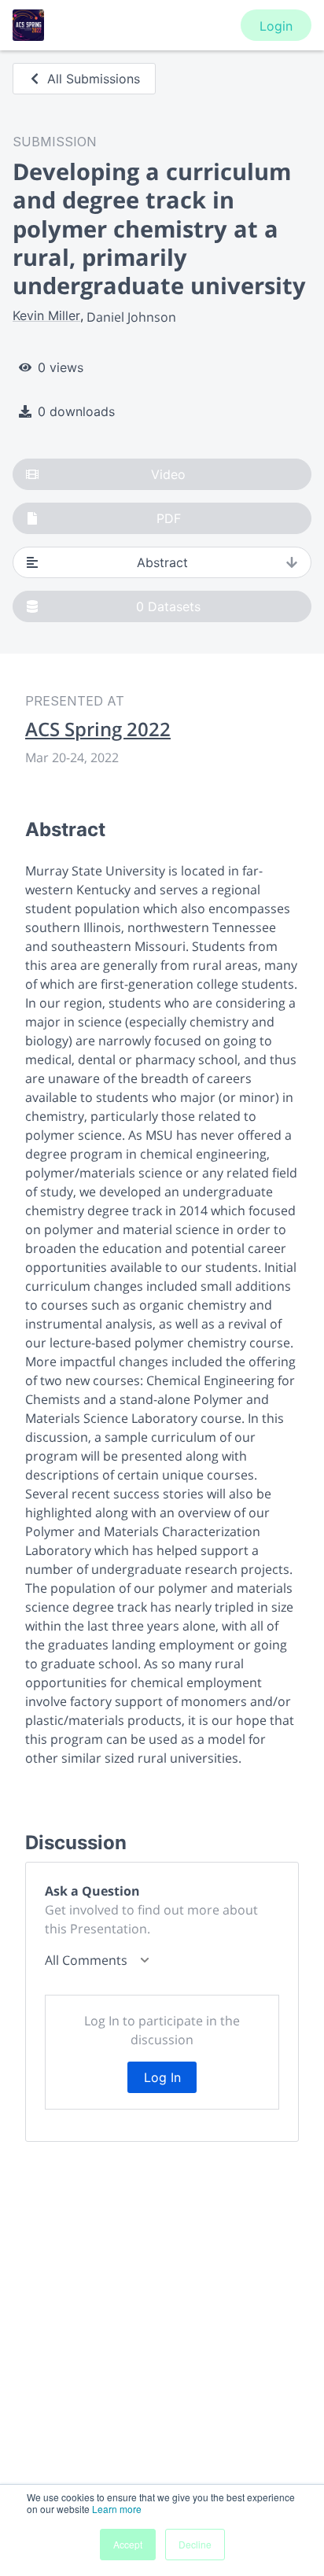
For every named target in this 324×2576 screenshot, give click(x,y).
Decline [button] (195, 2544)
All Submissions (94, 79)
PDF (169, 518)
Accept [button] (128, 2544)
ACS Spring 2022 (98, 729)
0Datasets (168, 606)
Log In (162, 2077)
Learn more (117, 2509)
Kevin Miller (46, 315)
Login (276, 26)
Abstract (162, 562)
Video (168, 474)
